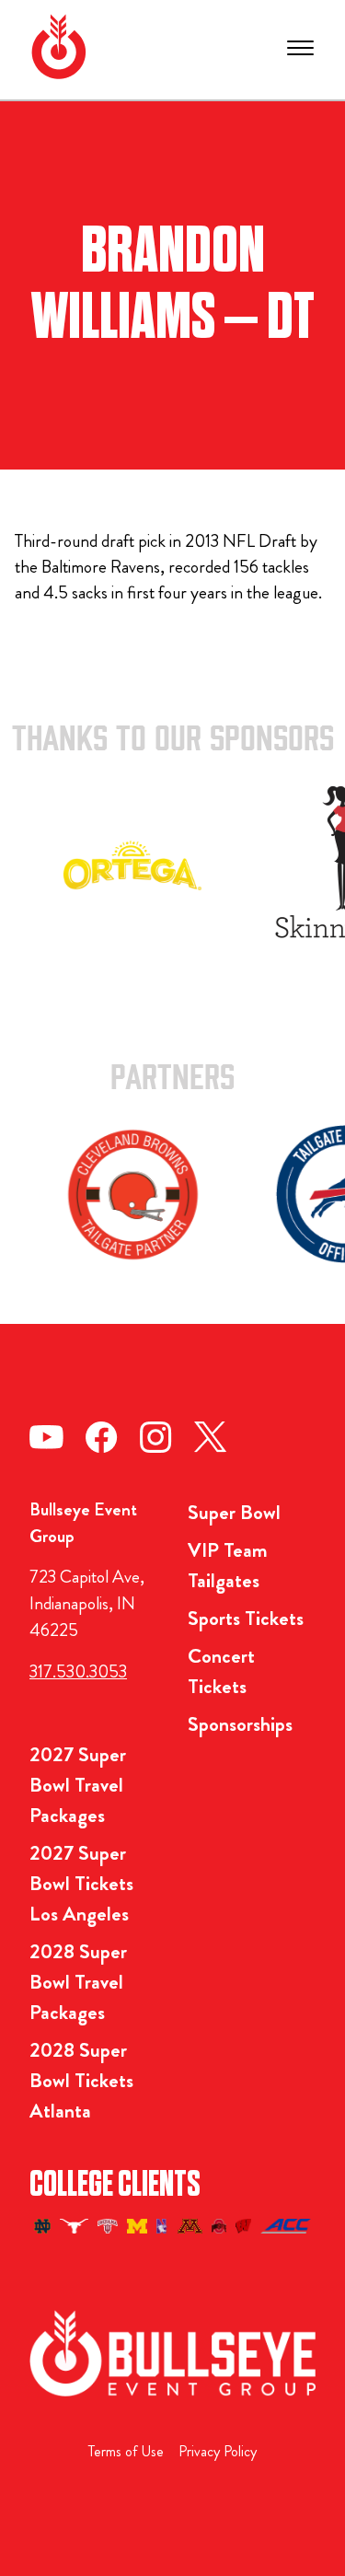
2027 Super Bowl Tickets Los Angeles (81, 1883)
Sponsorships (240, 1724)
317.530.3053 (78, 1671)
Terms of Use (126, 2451)
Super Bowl (234, 1512)
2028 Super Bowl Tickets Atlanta (81, 2080)
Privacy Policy (218, 2451)
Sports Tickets (246, 1618)
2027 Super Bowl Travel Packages (78, 1785)
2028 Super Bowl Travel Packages (78, 1982)
